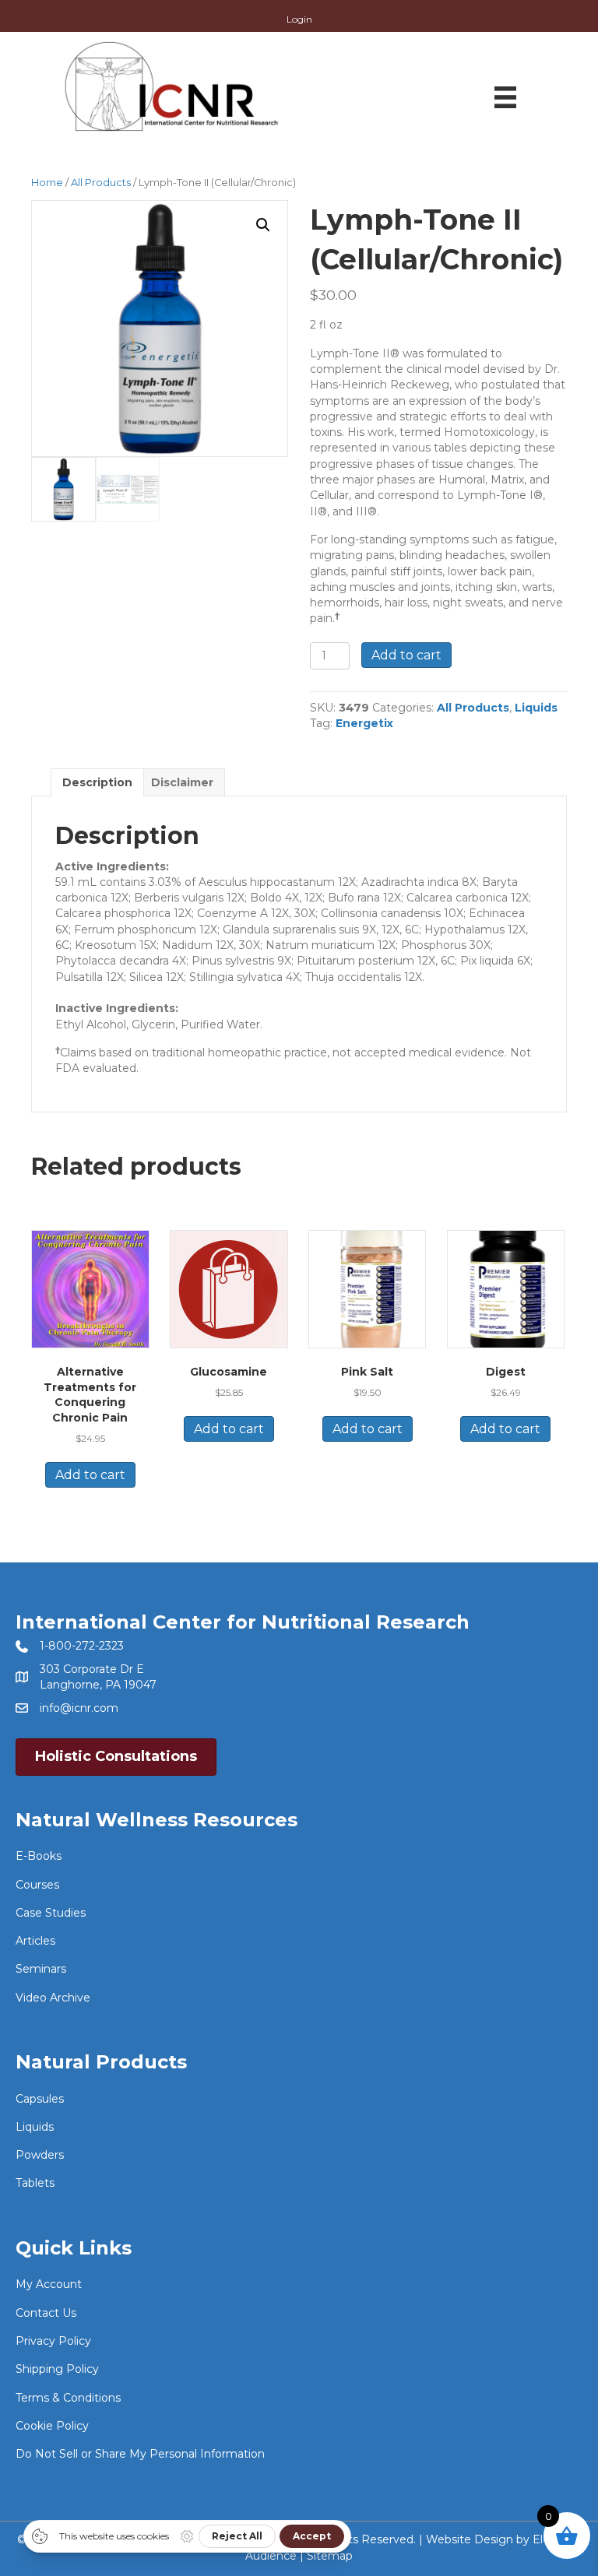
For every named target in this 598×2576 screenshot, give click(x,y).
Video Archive (53, 1998)
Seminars (41, 1969)
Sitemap (330, 2556)
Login (299, 19)
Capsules (40, 2099)
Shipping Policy (57, 2369)
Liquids (536, 708)
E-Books (39, 1856)
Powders (40, 2155)
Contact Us (46, 2313)
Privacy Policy (53, 2341)
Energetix (364, 723)
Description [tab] (97, 782)
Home (47, 183)
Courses (37, 1885)
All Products (101, 183)
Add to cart (406, 655)
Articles (35, 1941)
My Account (49, 2284)
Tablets (35, 2183)
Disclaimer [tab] (182, 782)
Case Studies (51, 1913)
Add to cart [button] (90, 1475)
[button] (263, 225)
